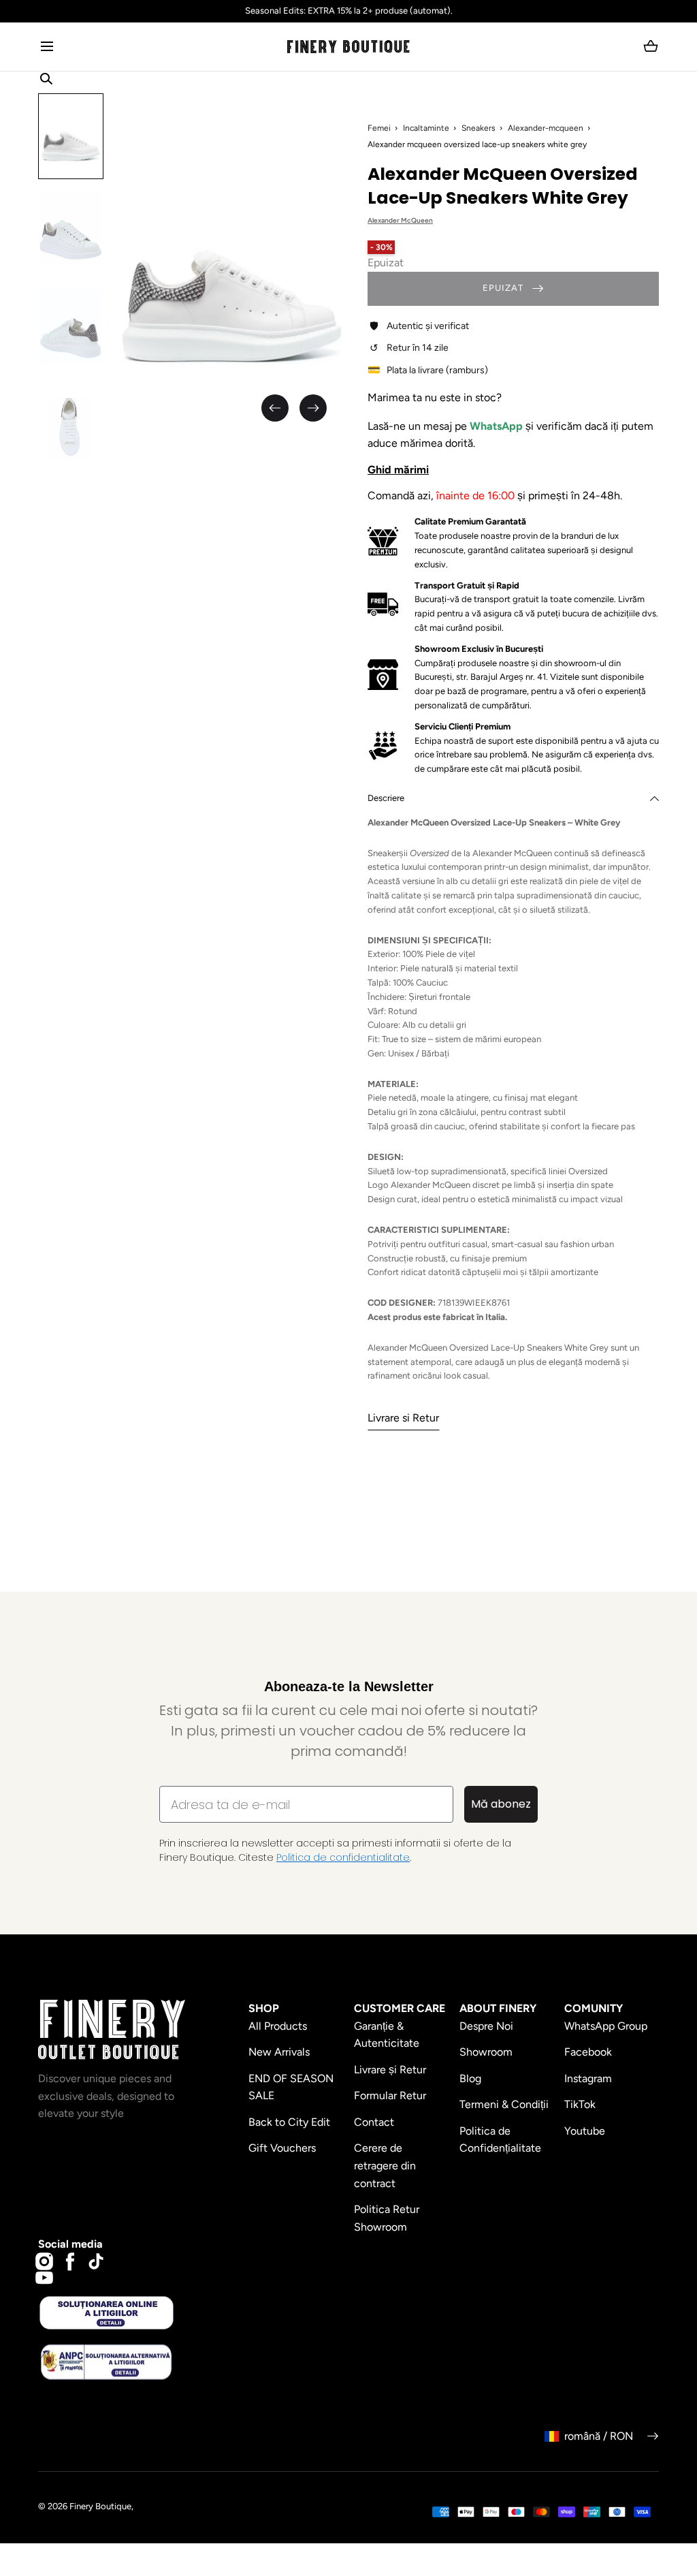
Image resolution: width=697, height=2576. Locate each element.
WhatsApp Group (606, 2026)
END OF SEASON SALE (291, 2087)
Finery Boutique (100, 2506)
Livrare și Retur (390, 2070)
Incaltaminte (426, 128)
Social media (70, 2244)
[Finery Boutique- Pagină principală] (348, 47)
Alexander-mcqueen (546, 128)
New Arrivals (279, 2052)
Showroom (486, 2052)
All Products (278, 2026)
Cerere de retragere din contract (385, 2165)
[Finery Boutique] (112, 2030)
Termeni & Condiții (504, 2104)
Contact (374, 2122)
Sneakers (479, 128)
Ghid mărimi (398, 470)
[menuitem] (71, 136)
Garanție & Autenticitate (387, 2035)
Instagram (588, 2078)
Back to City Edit (289, 2122)
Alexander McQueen (400, 220)
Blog (470, 2078)
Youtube (585, 2131)
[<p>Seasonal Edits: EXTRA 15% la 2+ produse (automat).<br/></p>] (348, 11)
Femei (379, 128)
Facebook (588, 2052)
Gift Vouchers (282, 2148)
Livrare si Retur (403, 1418)
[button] (47, 47)
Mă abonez (501, 1804)
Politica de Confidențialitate (500, 2140)
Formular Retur (390, 2095)
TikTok (580, 2104)
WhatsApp (498, 426)
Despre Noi (486, 2026)
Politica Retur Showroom (387, 2218)
